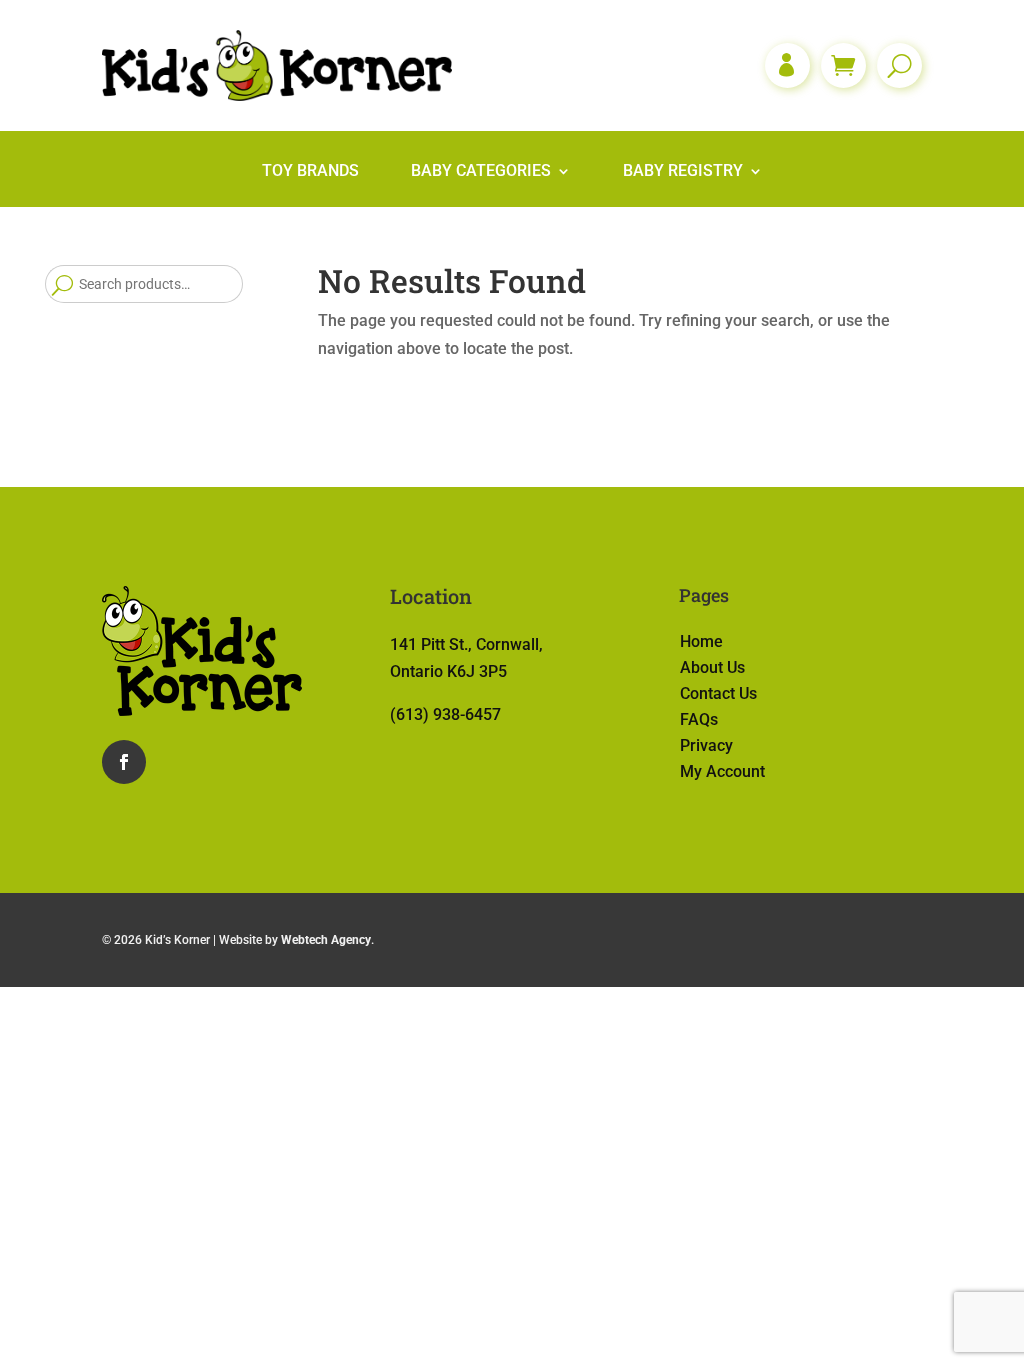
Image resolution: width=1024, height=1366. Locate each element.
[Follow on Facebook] (124, 762)
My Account (722, 771)
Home (701, 641)
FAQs (699, 719)
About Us (712, 667)
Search (62, 284)
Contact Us (718, 693)
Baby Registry (683, 172)
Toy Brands (310, 172)
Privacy (706, 745)
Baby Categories (481, 172)
